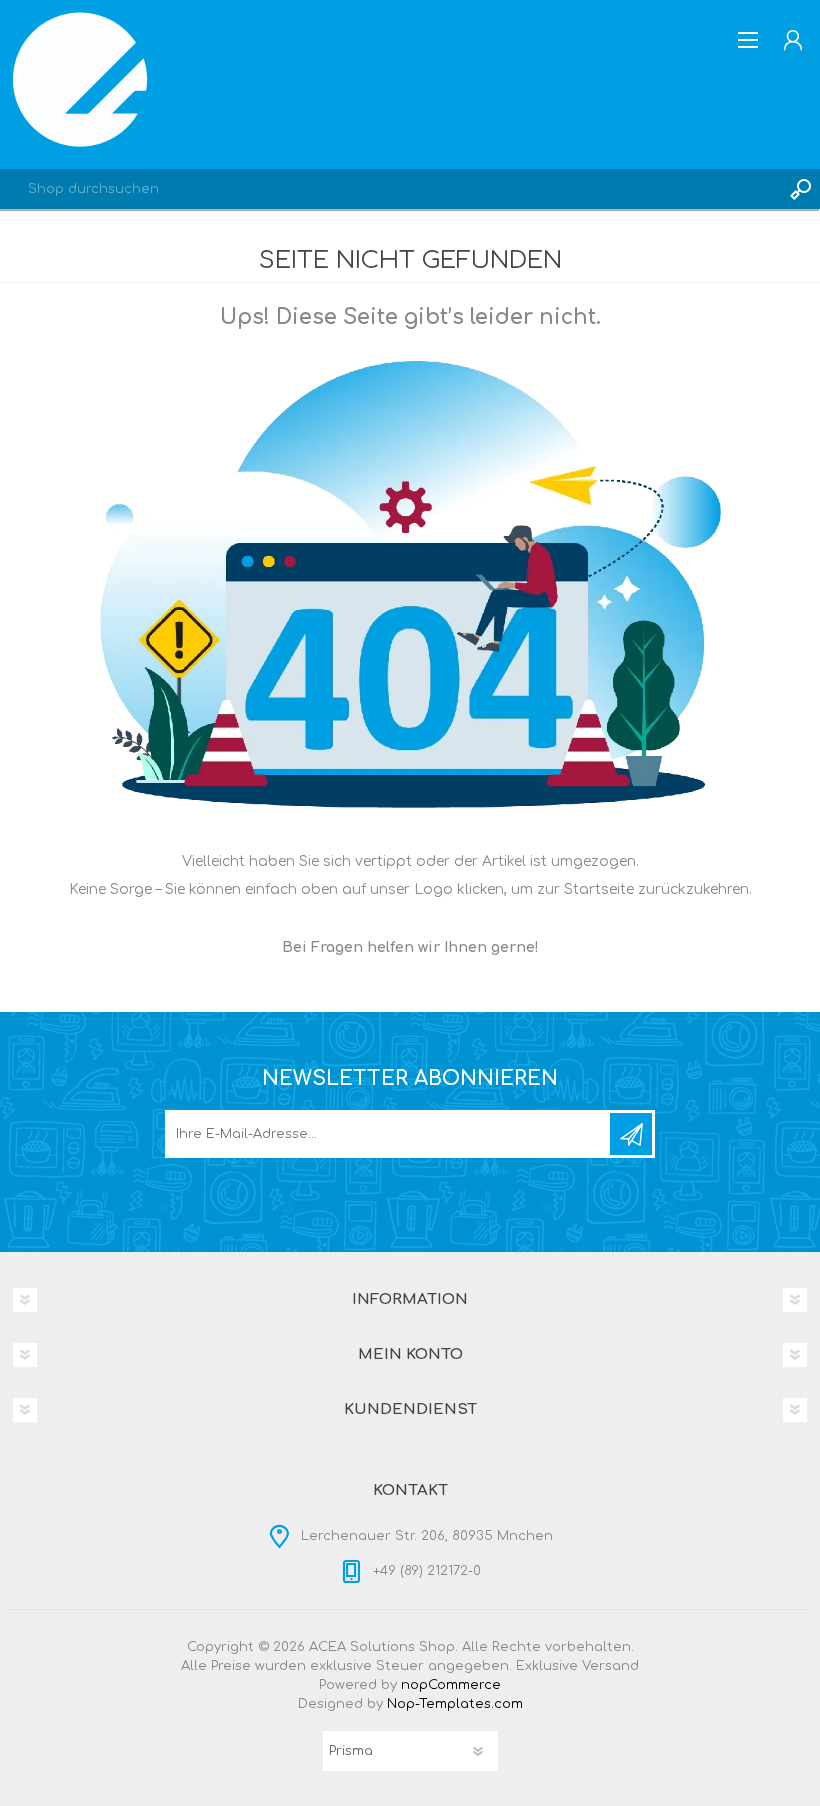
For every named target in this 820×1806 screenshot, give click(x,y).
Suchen (800, 189)
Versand (610, 1666)
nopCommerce (451, 1685)
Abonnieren (631, 1134)
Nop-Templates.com (455, 1704)
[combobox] (390, 189)
